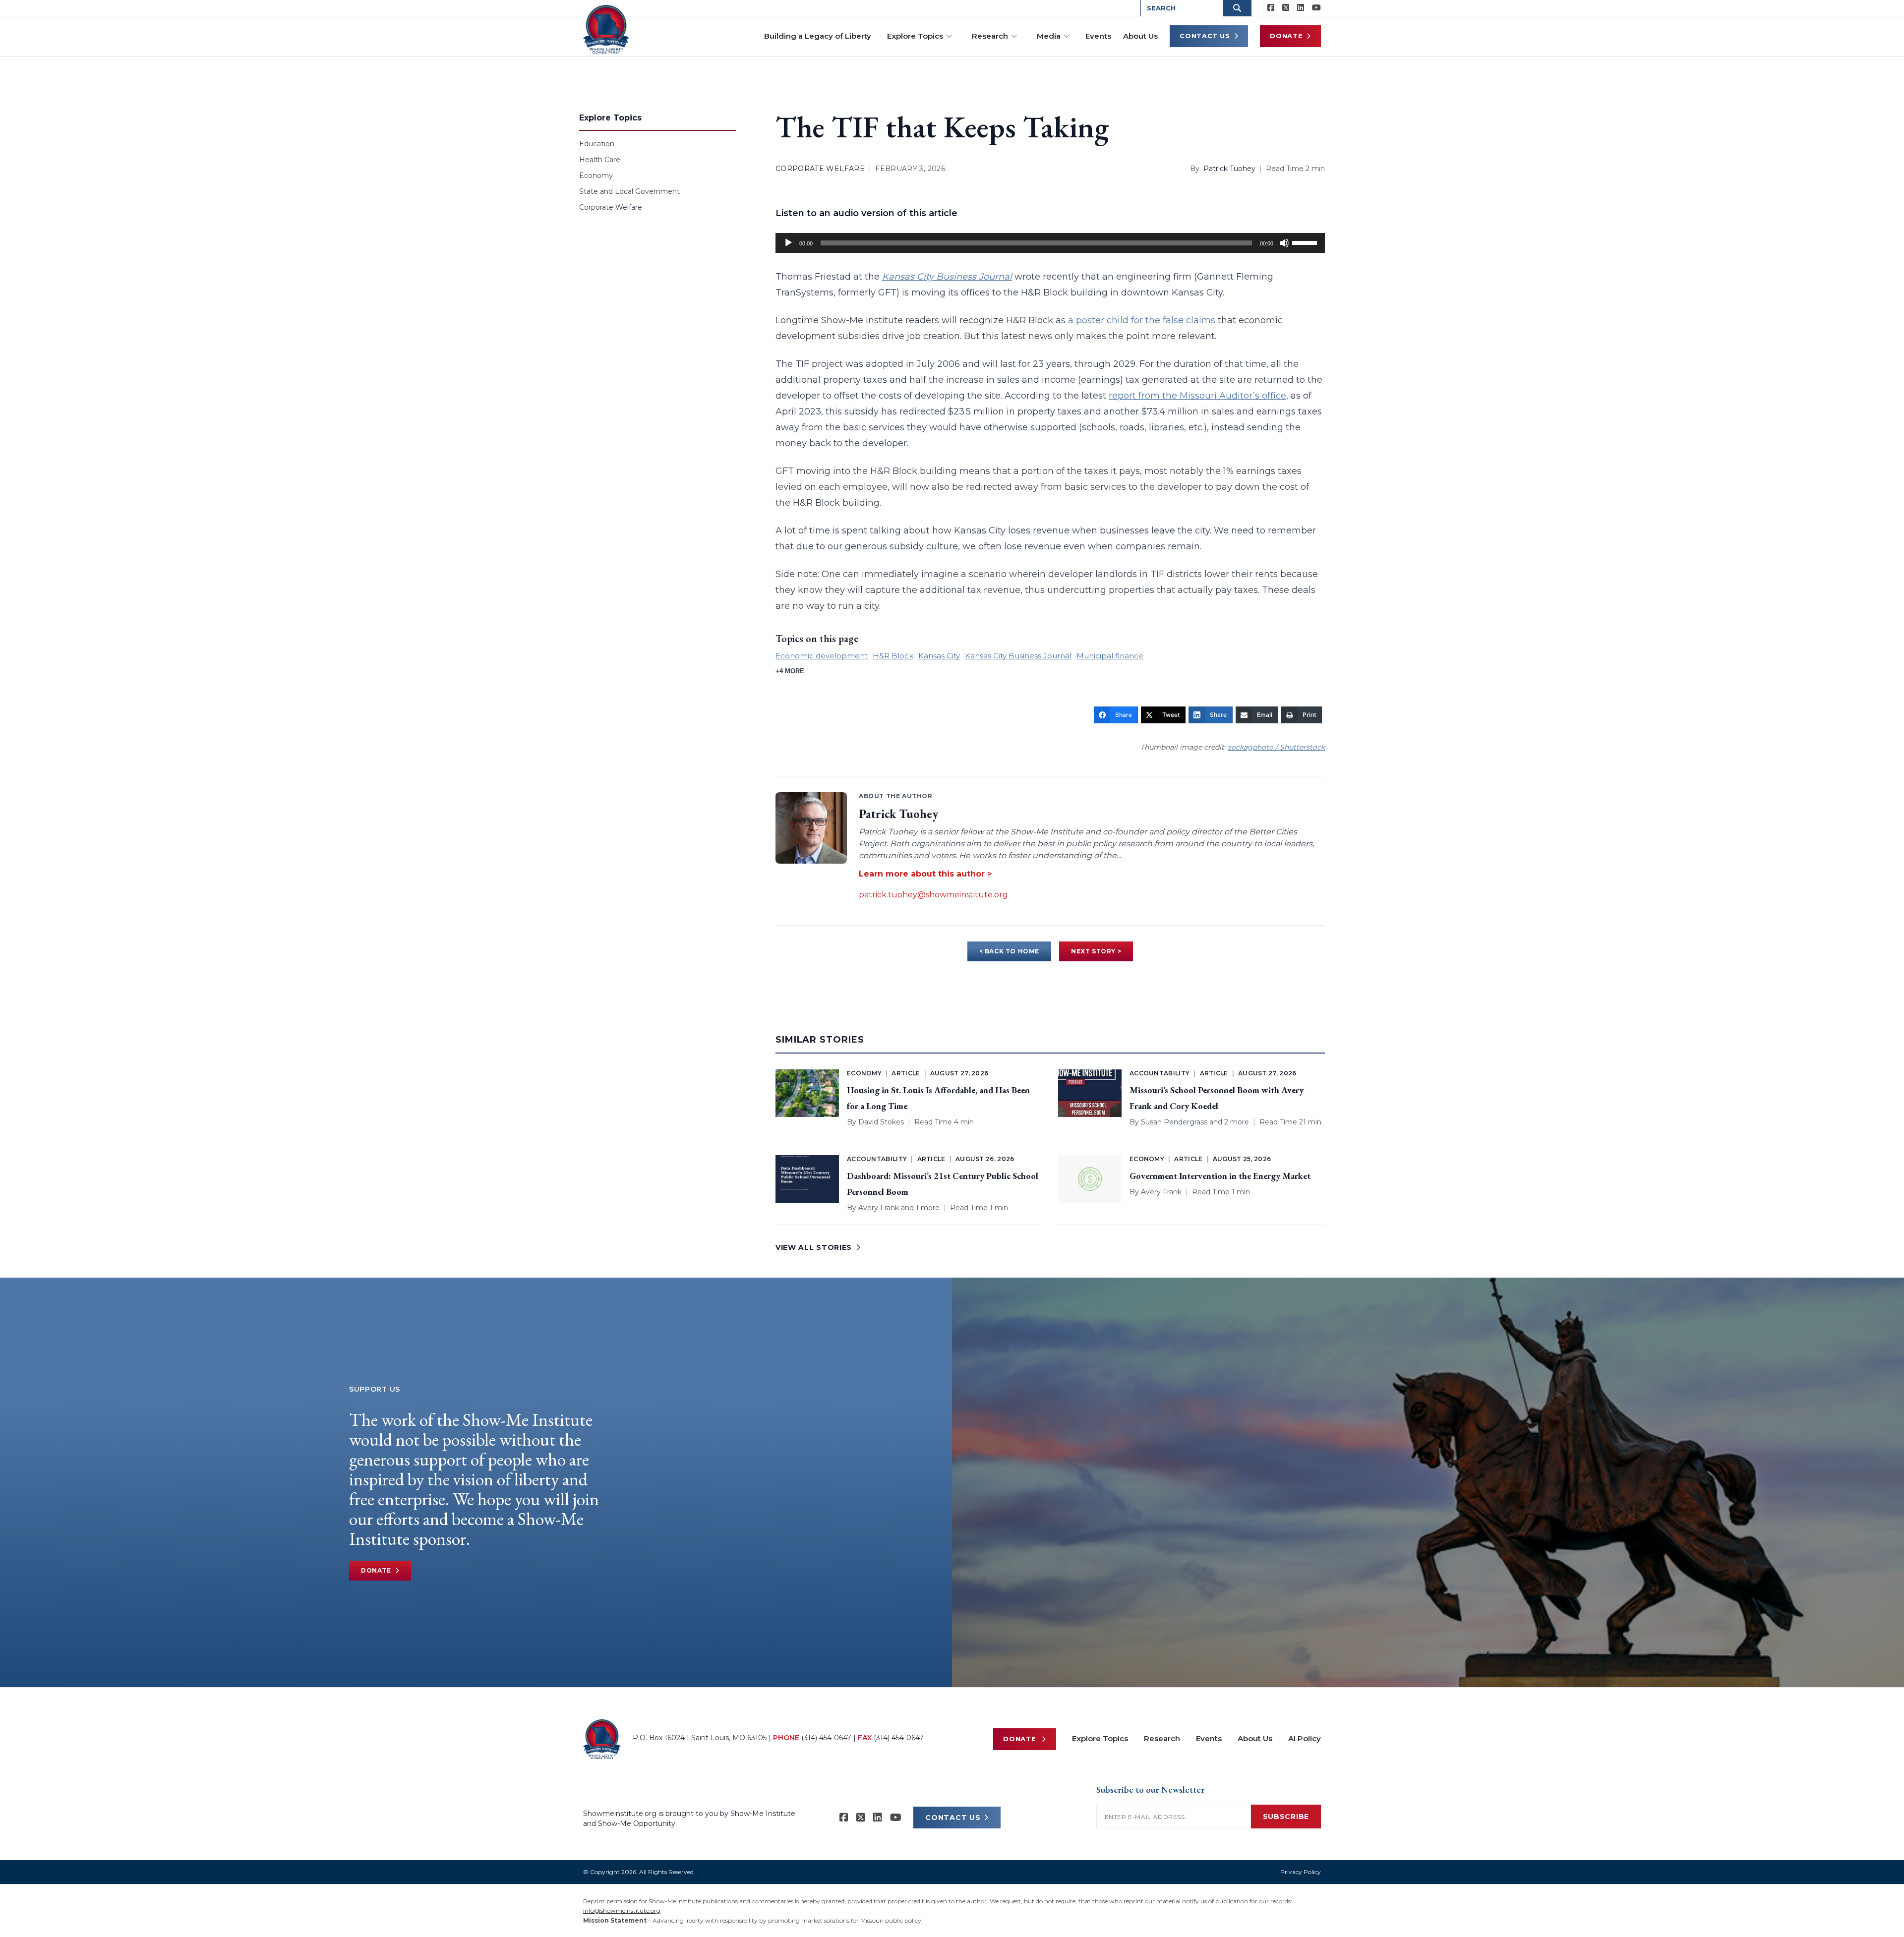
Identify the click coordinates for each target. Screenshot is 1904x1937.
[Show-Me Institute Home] (606, 29)
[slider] (1306, 242)
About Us (1140, 36)
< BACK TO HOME (1009, 951)
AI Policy (1305, 1738)
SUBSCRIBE (1286, 1817)
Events (1098, 36)
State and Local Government (629, 191)
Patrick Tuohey (1229, 169)
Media (1049, 36)
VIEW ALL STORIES (814, 1247)
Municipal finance (1110, 656)
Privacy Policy (1301, 1872)
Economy (596, 176)
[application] (1050, 243)
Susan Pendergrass (1174, 1122)
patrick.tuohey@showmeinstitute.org (933, 895)
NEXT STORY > (1096, 951)
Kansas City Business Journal (1018, 656)
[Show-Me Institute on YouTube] (1316, 8)
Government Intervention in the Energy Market (1220, 1176)
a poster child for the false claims (1142, 320)
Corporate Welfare (611, 207)
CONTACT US (953, 1818)
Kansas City (939, 656)
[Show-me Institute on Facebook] (1271, 8)
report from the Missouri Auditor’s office (1197, 396)
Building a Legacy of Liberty (818, 36)
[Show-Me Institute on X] (1286, 8)
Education (597, 144)
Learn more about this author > (925, 874)
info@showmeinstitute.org (622, 1910)
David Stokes (881, 1122)
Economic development (822, 656)
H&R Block (893, 656)
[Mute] (1284, 243)
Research (990, 36)
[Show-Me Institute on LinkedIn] (1301, 8)
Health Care (600, 160)
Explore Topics (915, 36)
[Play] (788, 243)
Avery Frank (879, 1208)
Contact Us (1205, 36)
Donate (1286, 36)
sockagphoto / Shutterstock (1276, 747)
